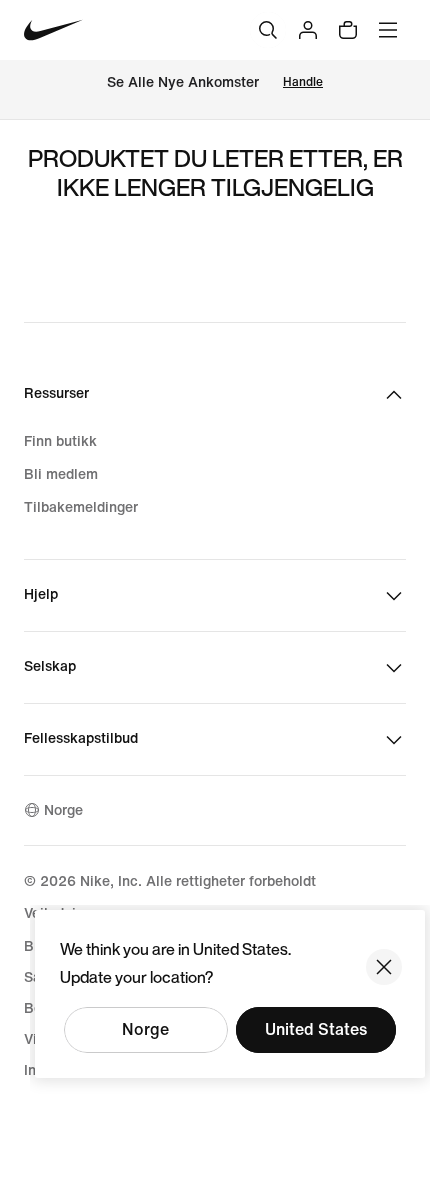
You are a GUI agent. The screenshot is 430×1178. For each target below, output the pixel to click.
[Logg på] (308, 30)
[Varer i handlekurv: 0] (348, 30)
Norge (145, 1029)
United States (316, 1029)
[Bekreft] (384, 967)
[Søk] (268, 30)
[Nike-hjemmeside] (53, 30)
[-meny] (388, 30)
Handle (303, 82)
